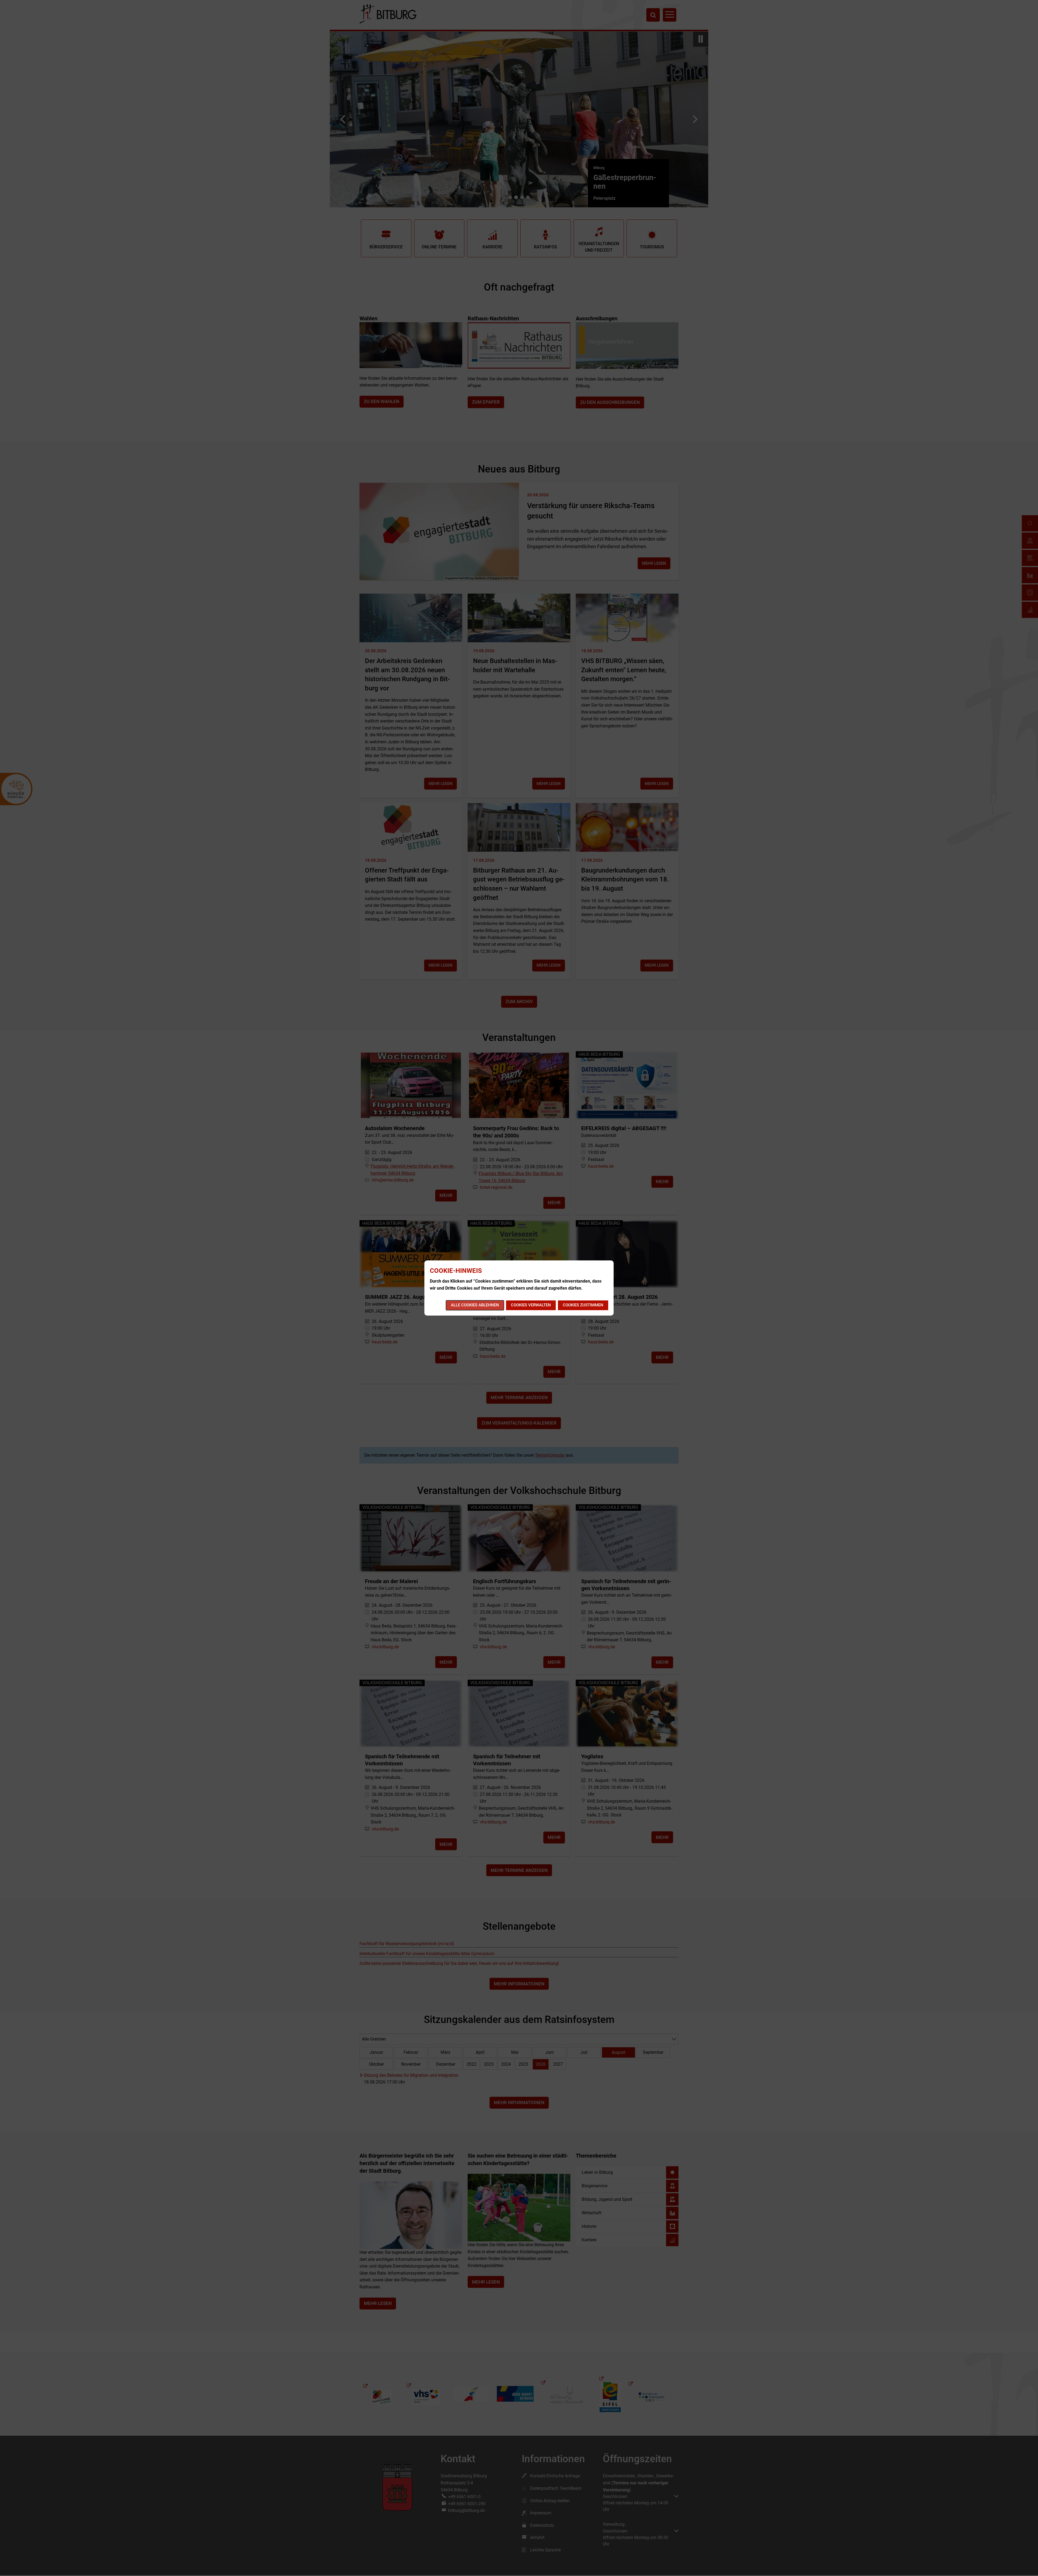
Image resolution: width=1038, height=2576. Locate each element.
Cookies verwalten (531, 1305)
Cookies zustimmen (583, 1305)
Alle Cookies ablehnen (475, 1305)
